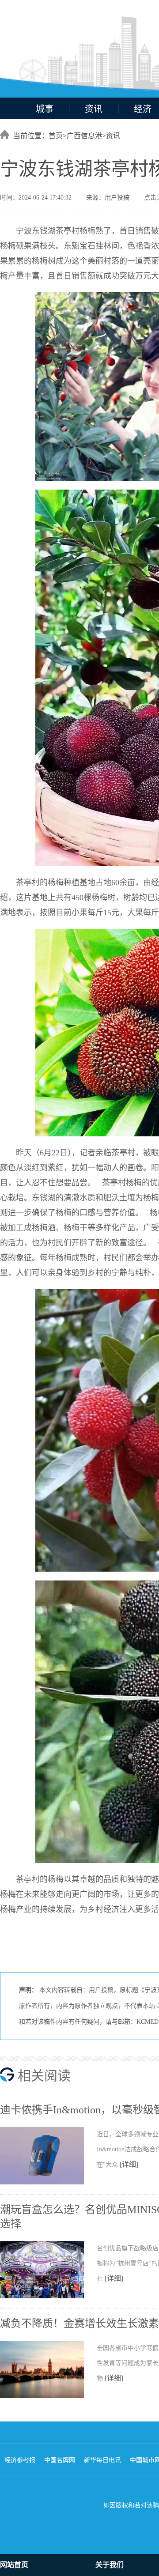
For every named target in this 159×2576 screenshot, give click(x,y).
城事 (45, 109)
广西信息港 (84, 136)
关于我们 (110, 2565)
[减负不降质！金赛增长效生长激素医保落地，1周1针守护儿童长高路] (48, 2396)
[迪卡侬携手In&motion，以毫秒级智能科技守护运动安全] (48, 2183)
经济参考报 (20, 2460)
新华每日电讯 (102, 2460)
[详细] (129, 2164)
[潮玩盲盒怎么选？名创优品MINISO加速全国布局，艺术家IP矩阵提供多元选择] (48, 2297)
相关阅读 (44, 2076)
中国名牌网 (60, 2460)
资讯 (94, 109)
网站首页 (14, 2565)
